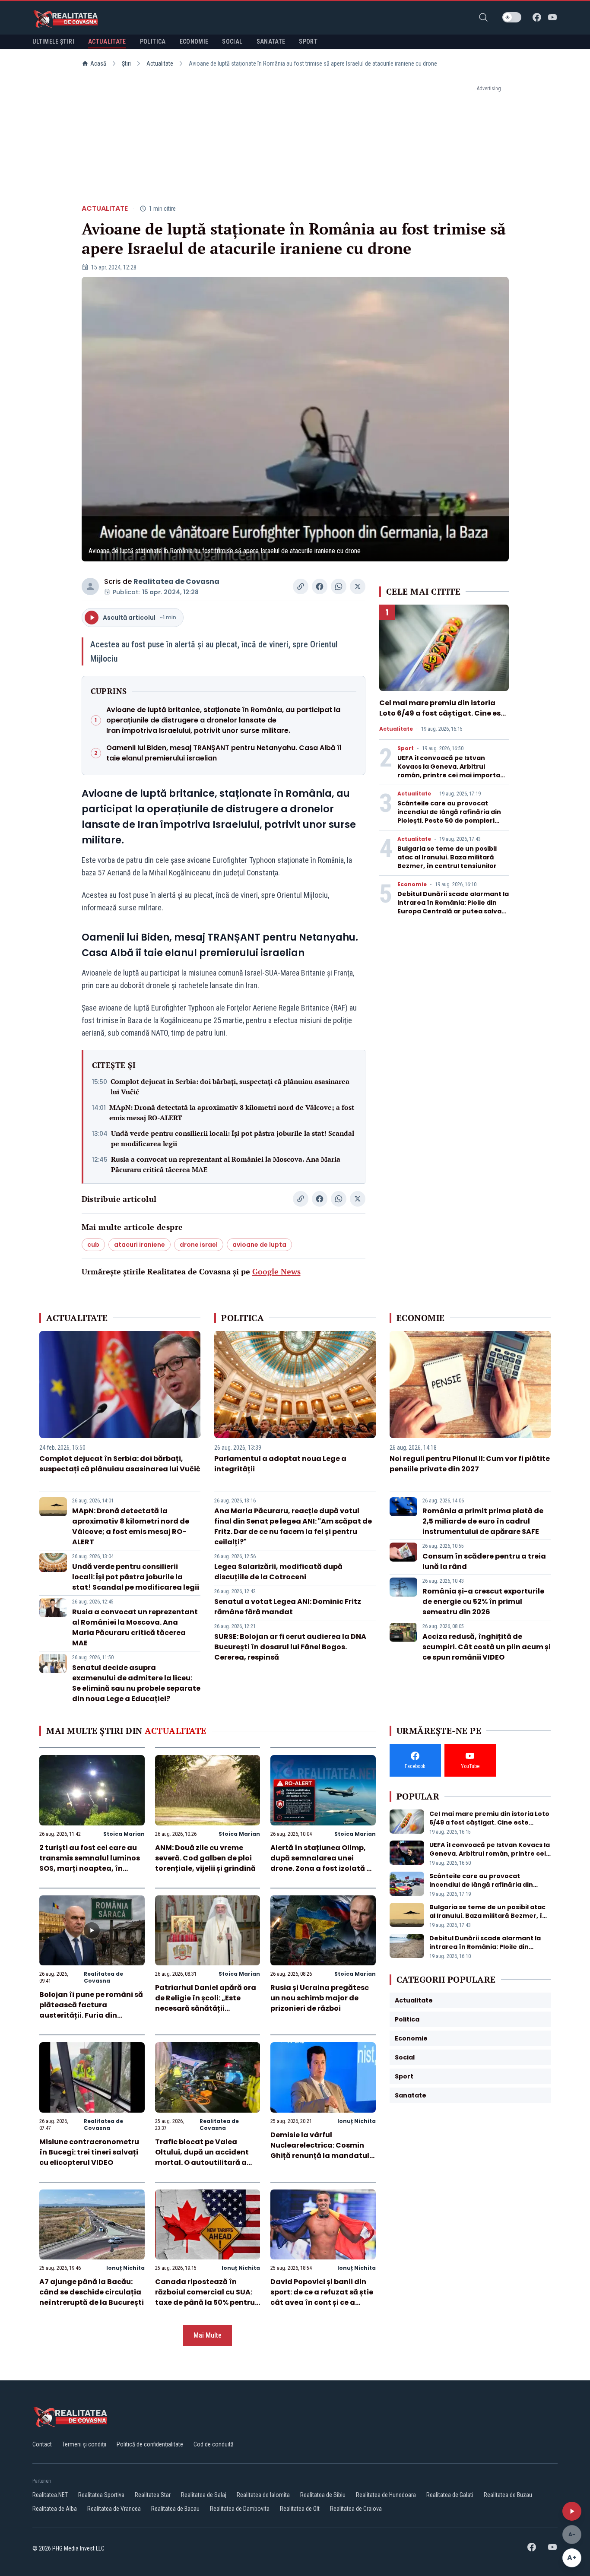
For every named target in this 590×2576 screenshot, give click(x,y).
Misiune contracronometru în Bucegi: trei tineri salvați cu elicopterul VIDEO (89, 2152)
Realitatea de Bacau (175, 2509)
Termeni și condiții (84, 2444)
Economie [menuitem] (194, 41)
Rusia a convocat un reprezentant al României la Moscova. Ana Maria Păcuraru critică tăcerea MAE (226, 1164)
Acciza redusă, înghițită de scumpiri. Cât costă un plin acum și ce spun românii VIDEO (487, 1647)
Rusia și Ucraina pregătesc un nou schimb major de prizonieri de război (320, 1998)
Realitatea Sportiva (101, 2495)
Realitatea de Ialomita (263, 2495)
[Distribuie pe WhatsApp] (339, 586)
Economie (412, 884)
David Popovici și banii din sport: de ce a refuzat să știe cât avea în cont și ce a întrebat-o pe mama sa (322, 2297)
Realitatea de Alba (55, 2509)
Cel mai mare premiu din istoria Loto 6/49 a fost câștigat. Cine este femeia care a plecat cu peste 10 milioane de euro (444, 718)
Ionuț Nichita (357, 2121)
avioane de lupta (259, 1245)
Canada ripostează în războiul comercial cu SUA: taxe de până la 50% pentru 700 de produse (205, 2297)
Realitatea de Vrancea (114, 2509)
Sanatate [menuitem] (271, 41)
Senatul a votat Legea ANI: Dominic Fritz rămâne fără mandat (288, 1607)
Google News (276, 1271)
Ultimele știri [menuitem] (53, 41)
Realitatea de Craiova (356, 2509)
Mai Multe (208, 2335)
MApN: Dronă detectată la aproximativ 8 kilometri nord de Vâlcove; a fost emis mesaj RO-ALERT (232, 1112)
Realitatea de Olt (300, 2509)
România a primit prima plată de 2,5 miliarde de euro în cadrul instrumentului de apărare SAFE (483, 1521)
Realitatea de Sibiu (323, 2495)
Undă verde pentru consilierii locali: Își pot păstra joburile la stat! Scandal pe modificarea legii (233, 1138)
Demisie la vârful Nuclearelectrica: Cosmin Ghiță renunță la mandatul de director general (320, 2150)
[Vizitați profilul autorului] (90, 586)
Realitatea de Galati (450, 2495)
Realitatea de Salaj (204, 2495)
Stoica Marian (124, 1834)
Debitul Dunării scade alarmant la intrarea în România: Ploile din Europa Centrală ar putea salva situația (453, 907)
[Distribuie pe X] (358, 586)
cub (93, 1245)
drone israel (199, 1245)
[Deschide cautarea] (483, 17)
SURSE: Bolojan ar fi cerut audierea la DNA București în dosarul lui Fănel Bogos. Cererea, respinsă (290, 1647)
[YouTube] (552, 17)
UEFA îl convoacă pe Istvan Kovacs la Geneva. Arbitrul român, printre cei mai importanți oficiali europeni (453, 771)
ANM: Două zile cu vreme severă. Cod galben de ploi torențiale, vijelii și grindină (205, 1858)
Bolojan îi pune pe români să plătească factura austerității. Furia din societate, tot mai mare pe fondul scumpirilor (91, 2015)
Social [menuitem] (232, 41)
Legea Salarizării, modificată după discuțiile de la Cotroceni (278, 1572)
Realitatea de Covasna (176, 581)
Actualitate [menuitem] (107, 41)
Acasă (98, 63)
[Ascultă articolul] (572, 2511)
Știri (126, 63)
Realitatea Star (153, 2495)
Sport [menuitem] (308, 41)
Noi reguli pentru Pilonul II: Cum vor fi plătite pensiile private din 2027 (470, 1464)
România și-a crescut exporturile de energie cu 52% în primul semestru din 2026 (483, 1602)
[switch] (512, 17)
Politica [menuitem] (153, 41)
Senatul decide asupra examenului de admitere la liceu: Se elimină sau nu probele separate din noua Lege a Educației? (136, 1683)
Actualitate (160, 63)
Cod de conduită (214, 2444)
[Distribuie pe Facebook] (320, 586)
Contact (42, 2444)
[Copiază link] (301, 586)
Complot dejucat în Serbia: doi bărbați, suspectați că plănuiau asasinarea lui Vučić (230, 1087)
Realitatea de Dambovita (240, 2509)
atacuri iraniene (140, 1245)
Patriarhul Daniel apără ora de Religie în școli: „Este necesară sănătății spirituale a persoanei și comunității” (206, 2008)
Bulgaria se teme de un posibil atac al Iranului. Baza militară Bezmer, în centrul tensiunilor (447, 857)
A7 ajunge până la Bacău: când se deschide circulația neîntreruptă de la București (92, 2292)
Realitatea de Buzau (508, 2495)
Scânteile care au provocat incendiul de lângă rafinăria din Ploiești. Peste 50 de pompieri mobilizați (449, 816)
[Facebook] (537, 17)
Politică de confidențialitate (150, 2444)
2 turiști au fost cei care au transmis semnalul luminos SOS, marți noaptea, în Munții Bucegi (90, 1863)
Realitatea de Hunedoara (386, 2495)
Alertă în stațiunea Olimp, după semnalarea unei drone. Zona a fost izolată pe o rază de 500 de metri (323, 1863)
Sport (406, 748)
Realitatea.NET (50, 2495)
